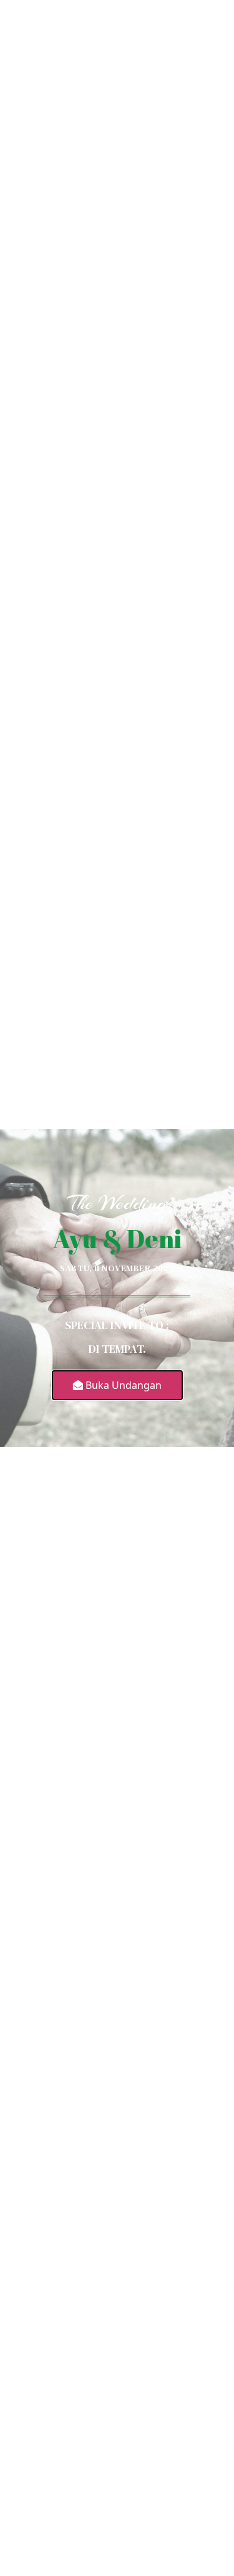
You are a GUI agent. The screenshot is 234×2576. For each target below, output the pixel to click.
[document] (117, 1288)
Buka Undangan (122, 1385)
